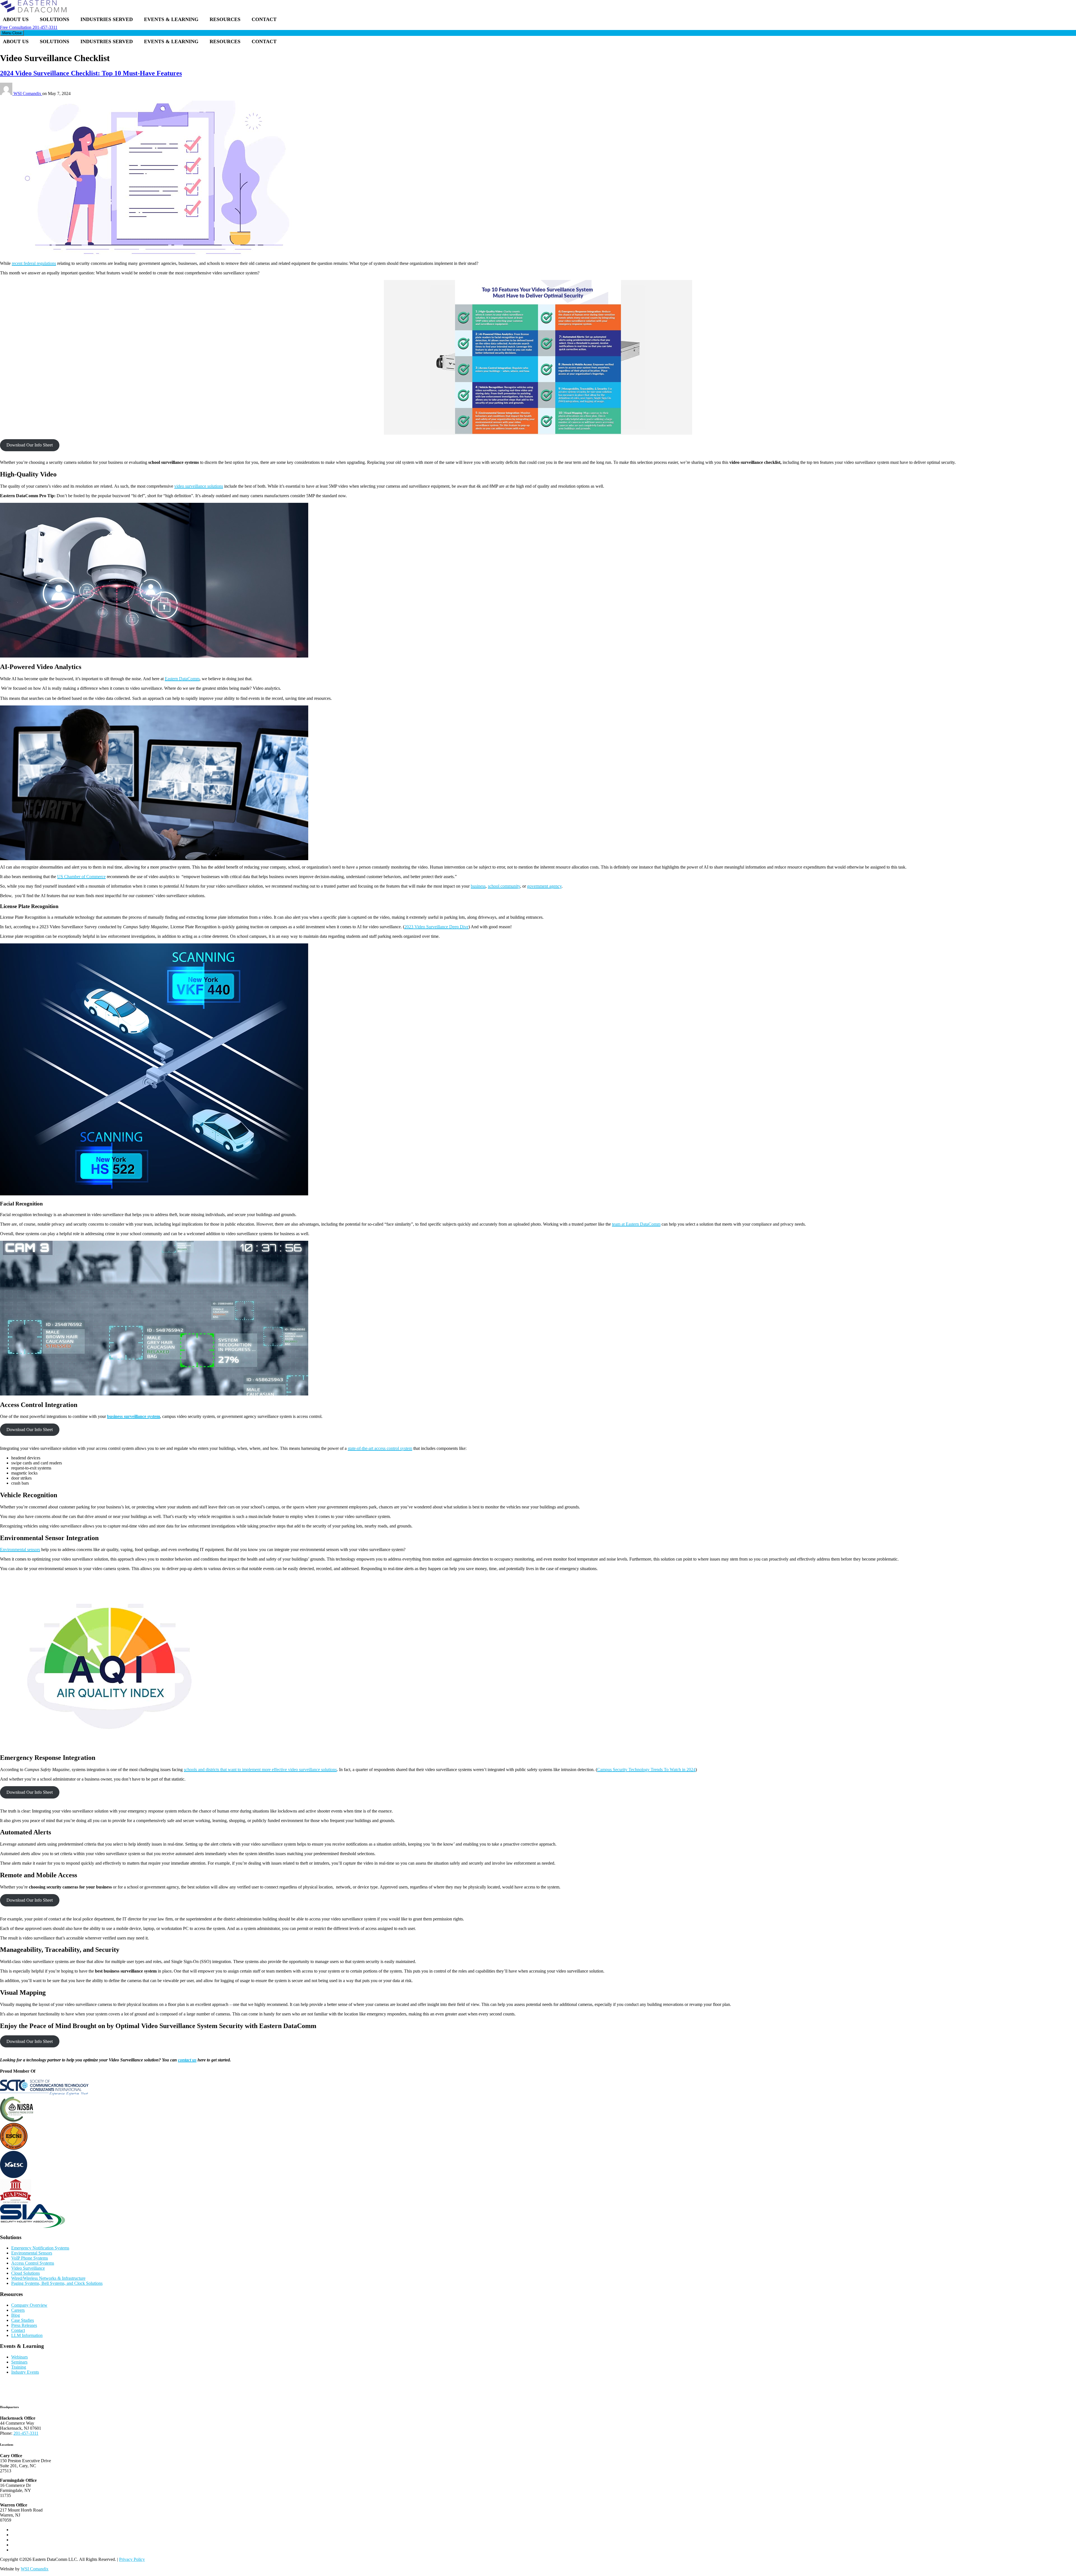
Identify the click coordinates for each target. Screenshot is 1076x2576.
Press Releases (24, 2325)
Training (19, 2367)
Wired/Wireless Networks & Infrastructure (48, 2278)
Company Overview (29, 2305)
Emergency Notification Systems (40, 2248)
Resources (225, 19)
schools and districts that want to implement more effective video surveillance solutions (260, 1770)
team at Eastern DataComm (636, 1224)
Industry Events (25, 2372)
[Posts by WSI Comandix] (7, 93)
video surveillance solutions (199, 486)
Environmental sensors (20, 1549)
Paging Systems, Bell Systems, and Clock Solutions (57, 2283)
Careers (18, 2310)
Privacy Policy (132, 2559)
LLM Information (27, 2335)
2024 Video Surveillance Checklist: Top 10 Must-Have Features (91, 73)
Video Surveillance (28, 2268)
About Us (16, 19)
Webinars (19, 2357)
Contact (264, 19)
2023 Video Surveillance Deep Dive (436, 927)
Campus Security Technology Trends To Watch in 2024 (646, 1770)
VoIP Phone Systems (30, 2258)
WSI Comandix (28, 93)
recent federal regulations (34, 263)
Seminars (19, 2362)
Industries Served (107, 19)
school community (504, 886)
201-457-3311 (29, 27)
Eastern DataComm (182, 679)
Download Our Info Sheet (30, 445)
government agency (544, 886)
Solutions (55, 19)
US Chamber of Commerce (81, 877)
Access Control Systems (33, 2263)
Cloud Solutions (25, 2273)
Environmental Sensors (32, 2253)
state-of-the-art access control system (380, 1448)
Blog (16, 2315)
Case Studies (23, 2320)
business (478, 886)
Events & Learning (171, 19)
